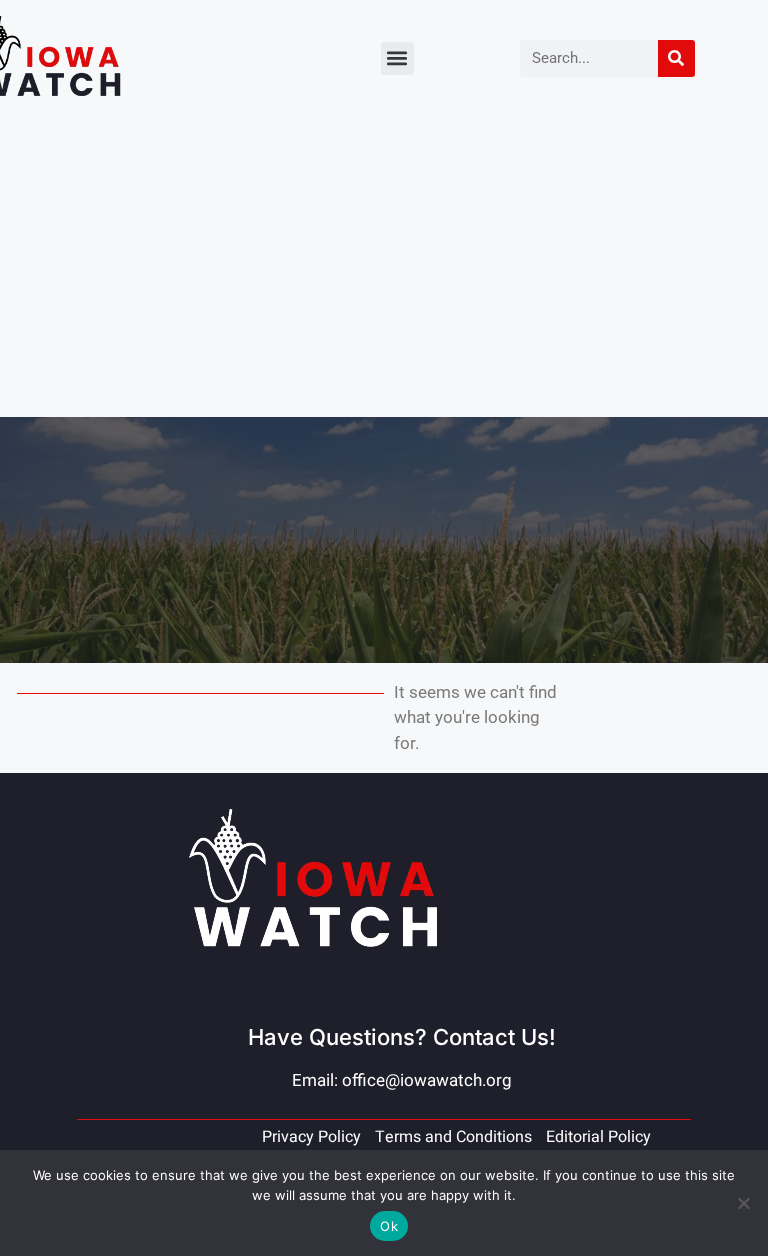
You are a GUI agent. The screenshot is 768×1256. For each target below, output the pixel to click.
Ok (389, 1226)
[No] (743, 1203)
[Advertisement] (384, 267)
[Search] (676, 58)
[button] (397, 58)
